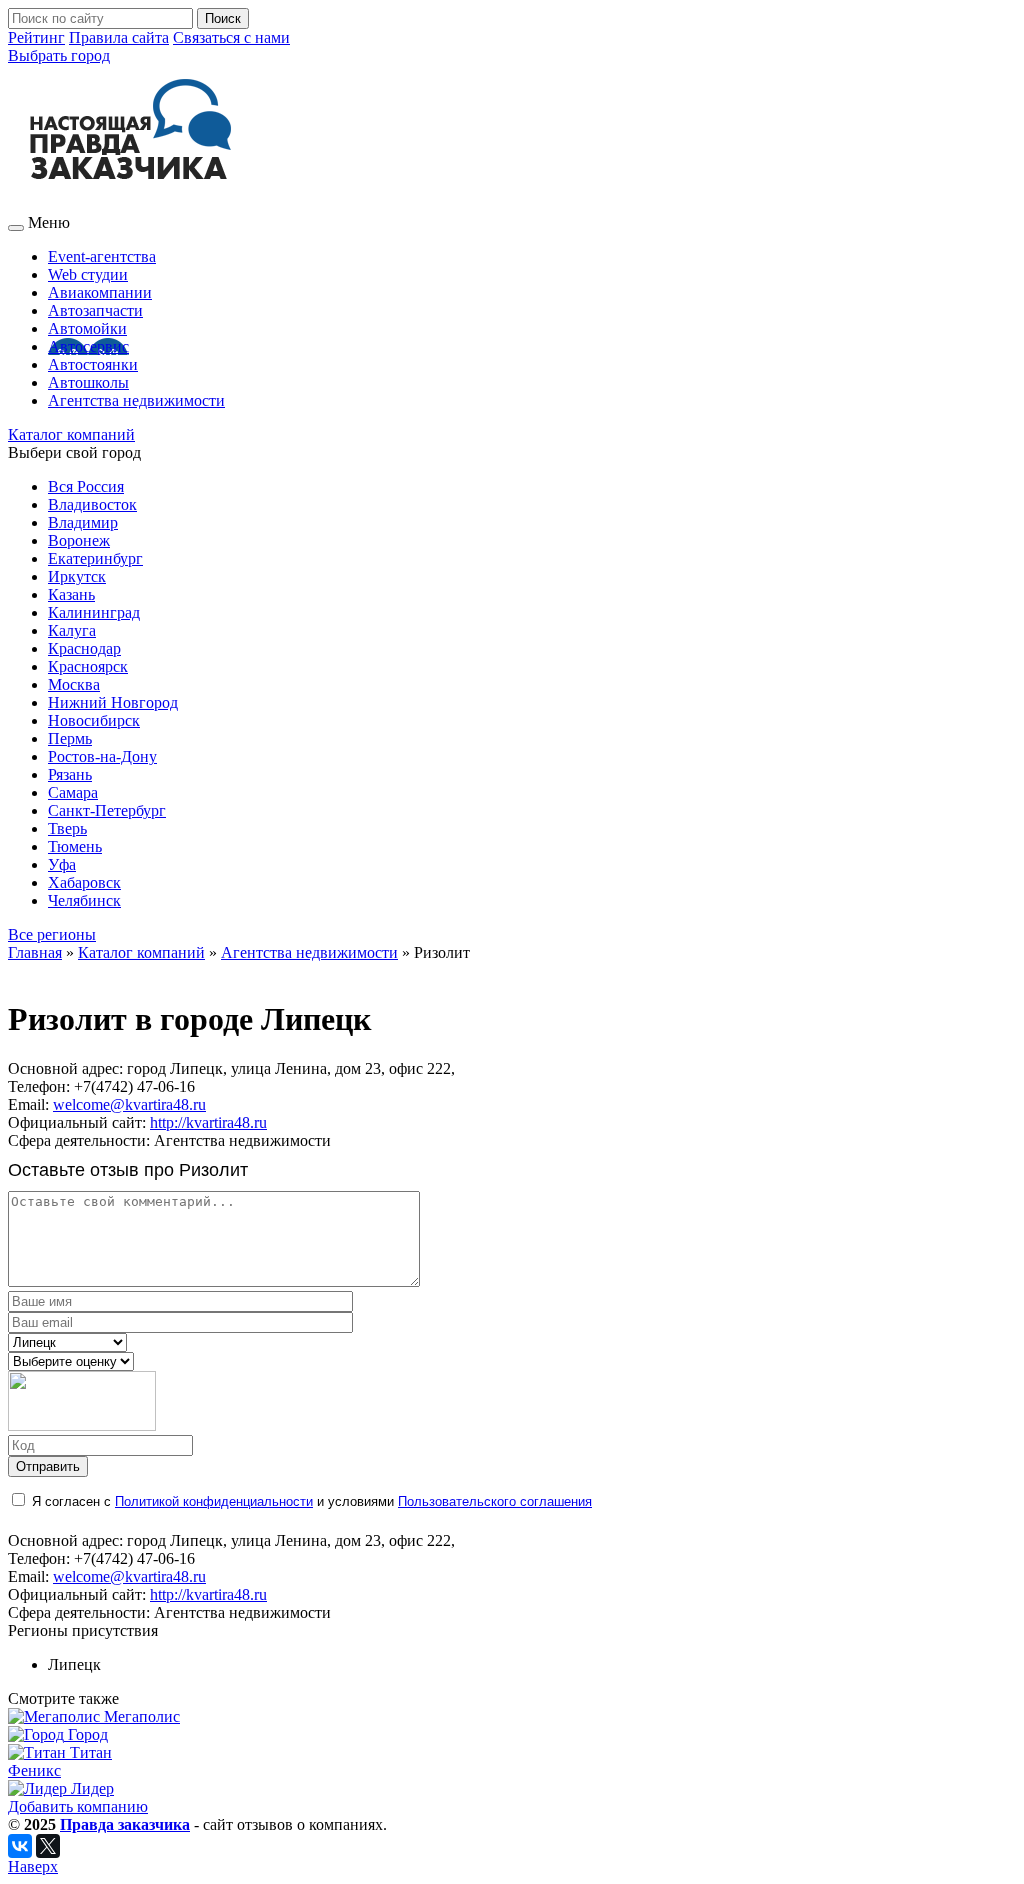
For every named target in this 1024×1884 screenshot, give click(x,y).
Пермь (70, 738)
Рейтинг (36, 37)
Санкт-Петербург (107, 810)
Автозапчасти (95, 310)
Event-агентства (102, 256)
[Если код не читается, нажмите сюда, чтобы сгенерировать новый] (82, 1426)
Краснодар (84, 648)
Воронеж (79, 540)
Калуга (72, 630)
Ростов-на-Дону (102, 756)
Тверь (67, 828)
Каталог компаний (71, 434)
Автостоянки (93, 364)
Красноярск (88, 666)
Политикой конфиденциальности (214, 1501)
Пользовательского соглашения (495, 1501)
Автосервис (88, 346)
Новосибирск (94, 720)
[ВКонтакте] (20, 1846)
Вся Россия (86, 486)
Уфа (62, 864)
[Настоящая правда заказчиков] (145, 204)
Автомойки (87, 328)
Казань (71, 594)
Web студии (88, 274)
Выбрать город (59, 55)
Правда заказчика (125, 1824)
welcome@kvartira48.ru (129, 1104)
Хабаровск (84, 882)
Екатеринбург (95, 558)
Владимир (83, 522)
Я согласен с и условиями (312, 1501)
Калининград (94, 612)
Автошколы (88, 382)
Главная (35, 952)
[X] (48, 1846)
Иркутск (77, 576)
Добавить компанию (78, 1806)
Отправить (48, 1466)
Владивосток (92, 504)
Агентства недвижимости (136, 400)
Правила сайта (119, 37)
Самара (73, 792)
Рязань (70, 774)
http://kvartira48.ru (208, 1122)
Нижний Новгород (113, 702)
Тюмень (75, 846)
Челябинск (84, 900)
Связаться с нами (231, 37)
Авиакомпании (100, 292)
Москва (74, 684)
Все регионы (52, 934)
